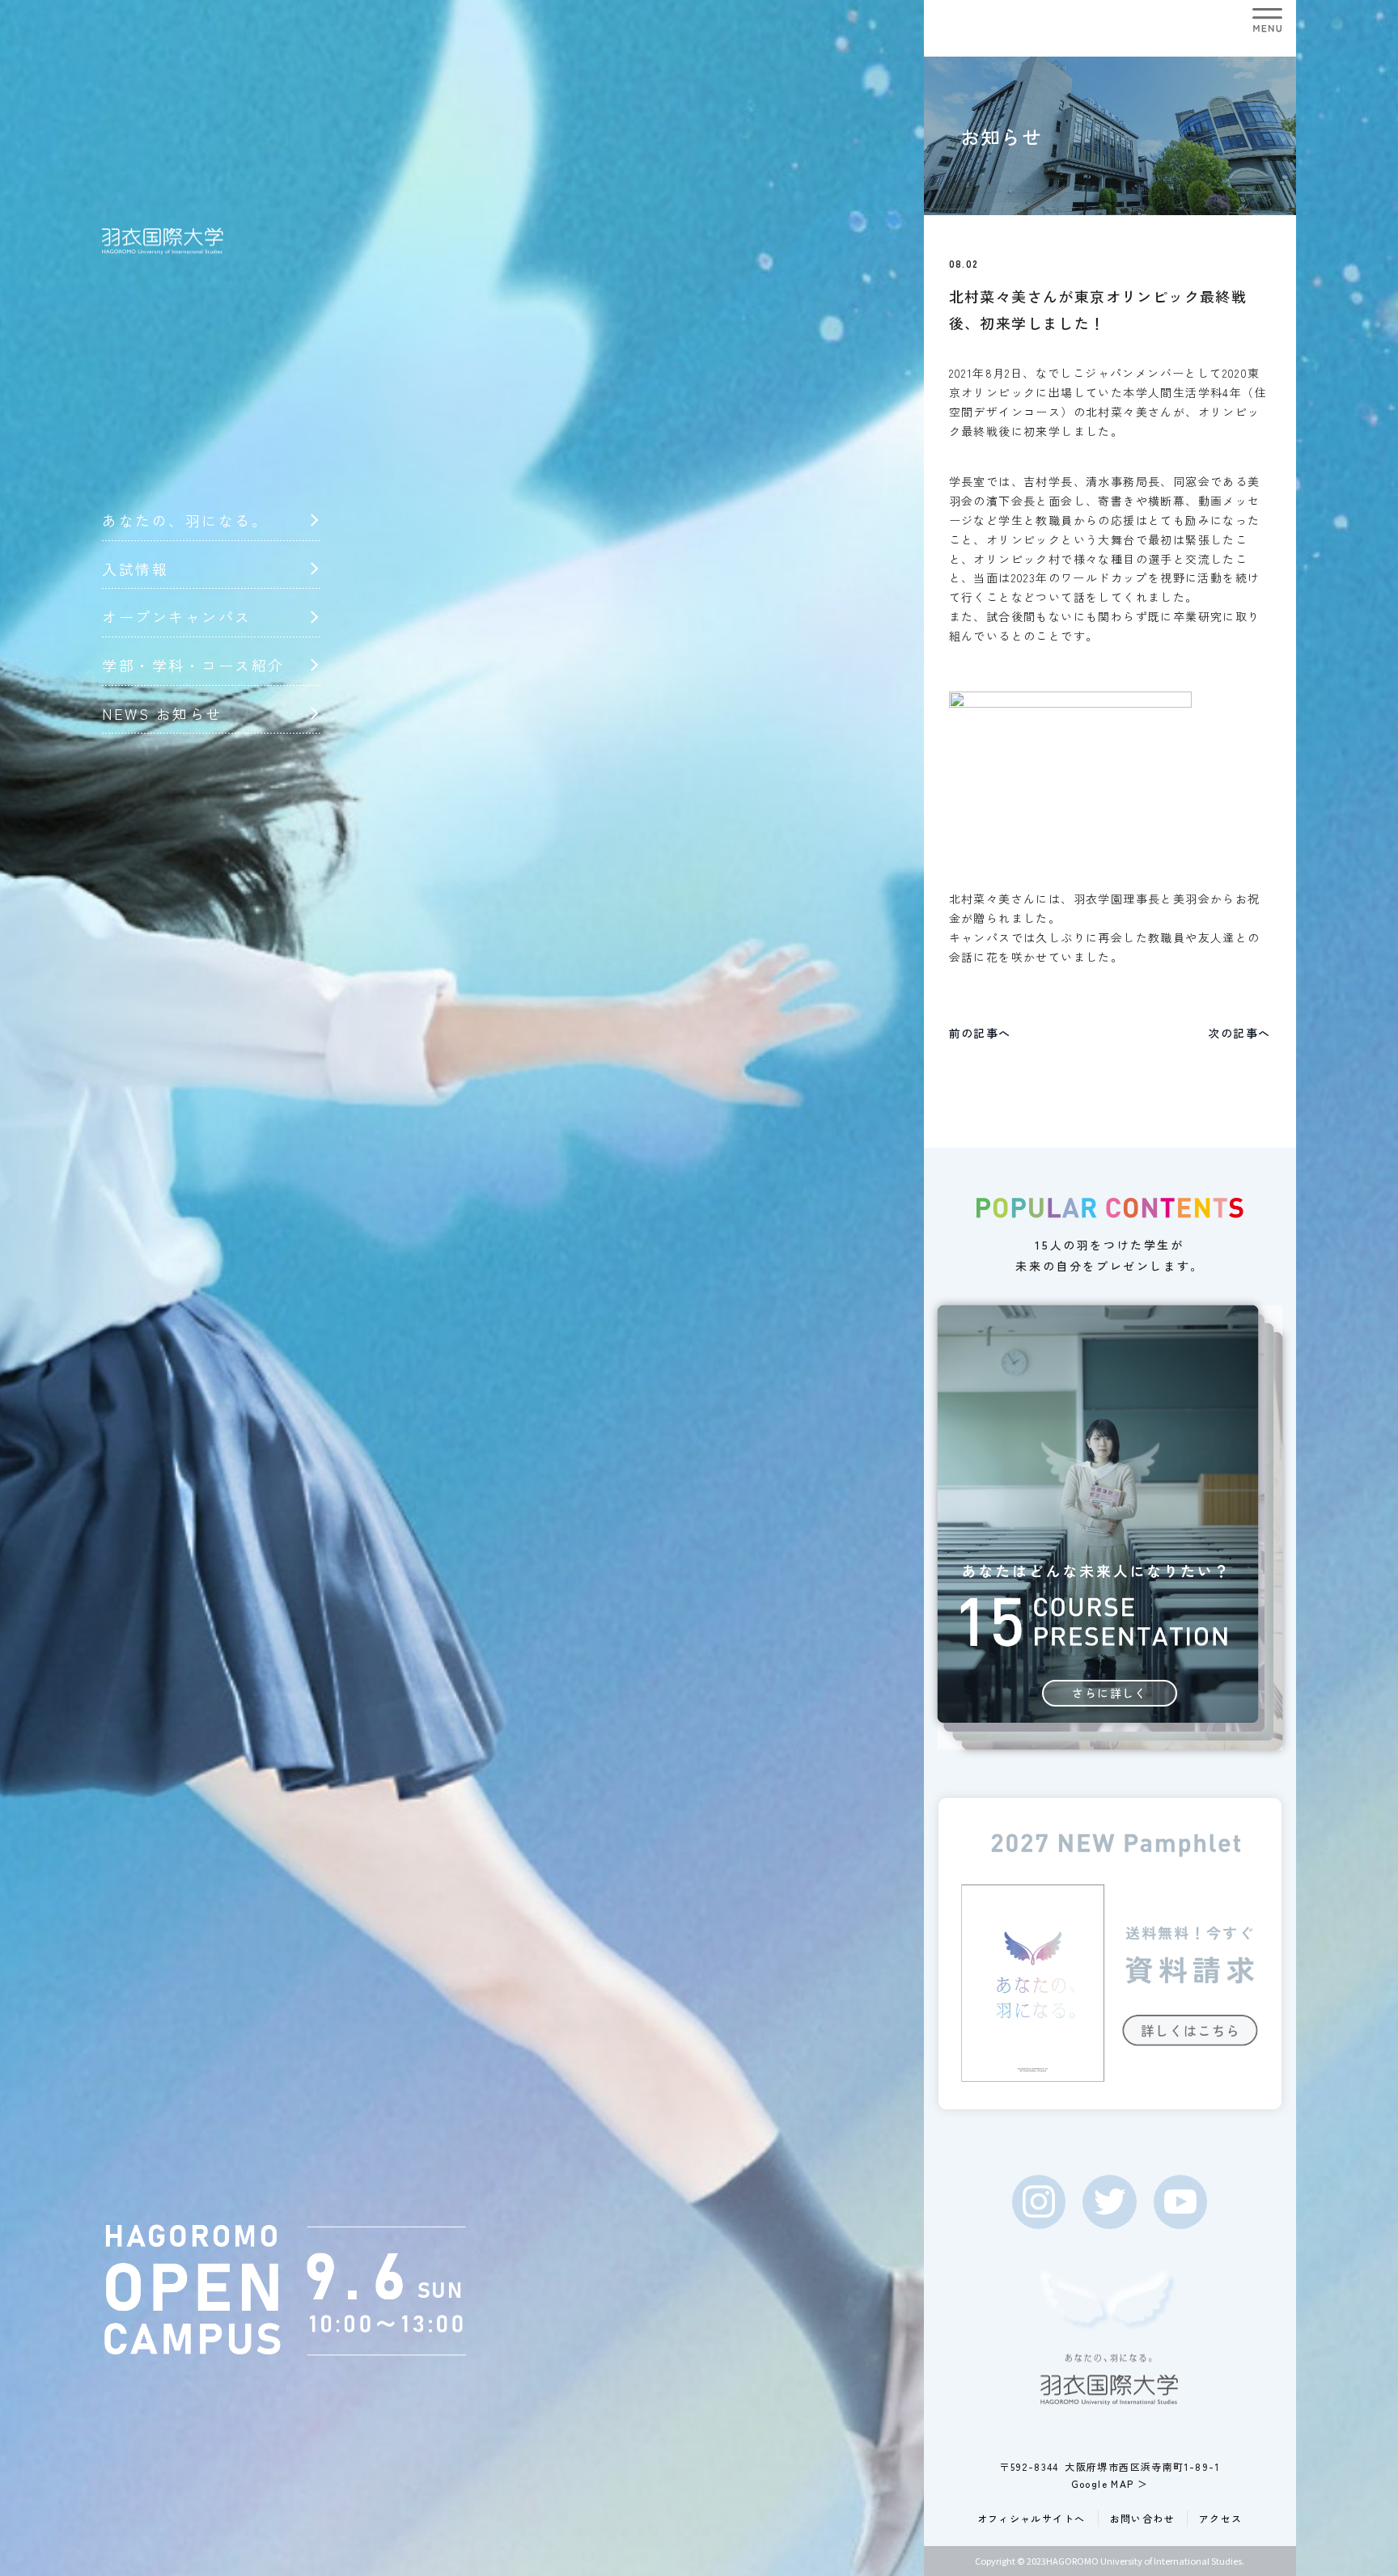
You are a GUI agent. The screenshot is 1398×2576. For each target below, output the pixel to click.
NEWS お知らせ (162, 713)
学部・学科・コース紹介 (193, 665)
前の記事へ (980, 1033)
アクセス (1221, 2518)
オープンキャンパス (177, 616)
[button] (1267, 20)
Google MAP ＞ (1110, 2483)
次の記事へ (1239, 1033)
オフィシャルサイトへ (1032, 2518)
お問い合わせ (1142, 2518)
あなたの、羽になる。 (185, 520)
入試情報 (135, 569)
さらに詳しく (1109, 1693)
